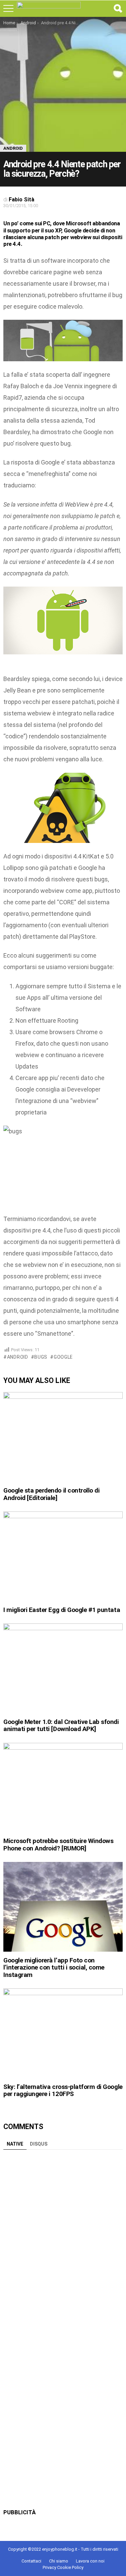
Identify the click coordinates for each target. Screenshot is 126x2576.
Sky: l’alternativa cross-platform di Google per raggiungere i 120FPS (63, 2090)
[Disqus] (63, 2237)
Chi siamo (59, 2561)
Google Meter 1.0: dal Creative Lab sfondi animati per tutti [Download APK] (61, 1725)
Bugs (41, 1357)
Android (18, 1357)
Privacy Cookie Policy (63, 2567)
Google (63, 1357)
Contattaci (31, 2561)
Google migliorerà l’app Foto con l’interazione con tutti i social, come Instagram (54, 1968)
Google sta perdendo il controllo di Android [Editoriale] (51, 1494)
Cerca (118, 8)
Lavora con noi (90, 2561)
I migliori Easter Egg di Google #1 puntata (62, 1610)
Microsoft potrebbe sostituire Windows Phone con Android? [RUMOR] (58, 1844)
